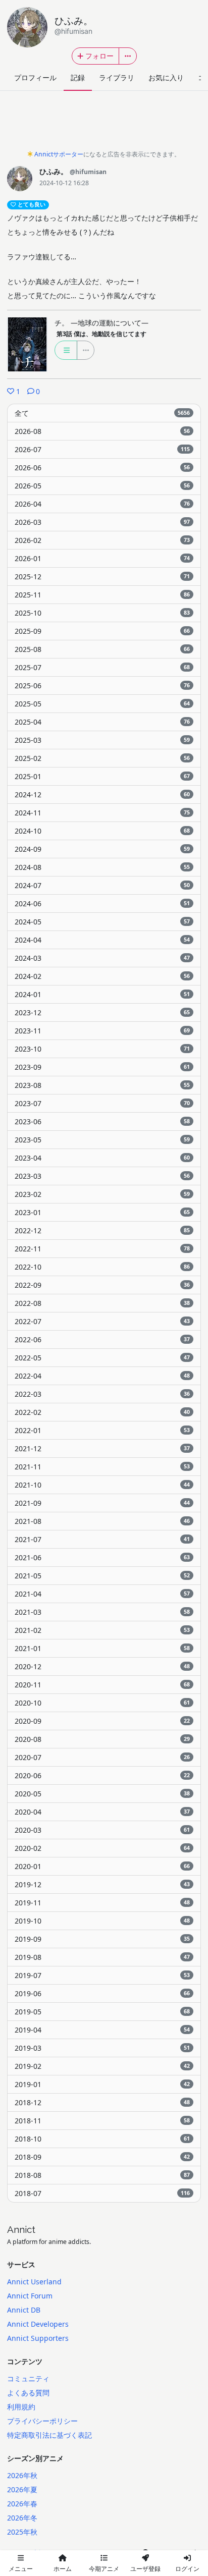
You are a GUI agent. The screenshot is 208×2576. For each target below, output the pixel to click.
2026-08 (102, 431)
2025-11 (102, 595)
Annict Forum (30, 2296)
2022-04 (102, 1376)
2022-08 (102, 1303)
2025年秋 (22, 2532)
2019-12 (102, 1884)
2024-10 (102, 831)
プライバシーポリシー (42, 2421)
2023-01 (102, 1212)
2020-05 (102, 1794)
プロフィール (35, 77)
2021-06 (102, 1557)
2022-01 (102, 1430)
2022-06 (102, 1339)
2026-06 (102, 468)
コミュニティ (28, 2378)
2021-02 (102, 1630)
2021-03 (102, 1612)
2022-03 (102, 1394)
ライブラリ (117, 77)
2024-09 (102, 849)
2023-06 (102, 1121)
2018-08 (102, 2175)
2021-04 (102, 1594)
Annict (21, 2229)
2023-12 (102, 1012)
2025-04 (102, 722)
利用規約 (21, 2407)
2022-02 (102, 1412)
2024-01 (102, 994)
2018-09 (102, 2157)
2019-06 (102, 1993)
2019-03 (102, 2048)
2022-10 (102, 1267)
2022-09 (102, 1285)
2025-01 (102, 776)
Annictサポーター (59, 154)
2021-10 (102, 1485)
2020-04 (102, 1812)
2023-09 (102, 1067)
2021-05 (102, 1576)
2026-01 (102, 558)
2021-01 (102, 1648)
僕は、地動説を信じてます (101, 334)
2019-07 (102, 1975)
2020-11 (102, 1685)
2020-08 (102, 1739)
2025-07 (102, 667)
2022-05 (102, 1358)
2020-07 (102, 1757)
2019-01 (102, 2084)
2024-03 (102, 958)
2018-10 (102, 2139)
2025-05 (102, 704)
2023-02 (102, 1194)
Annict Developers (38, 2324)
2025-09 (102, 631)
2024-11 (102, 813)
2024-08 (102, 867)
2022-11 (102, 1249)
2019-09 (102, 1939)
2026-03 (102, 522)
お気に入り (166, 77)
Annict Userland (34, 2282)
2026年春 (22, 2504)
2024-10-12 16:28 (64, 183)
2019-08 (102, 1957)
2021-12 (102, 1448)
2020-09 (102, 1721)
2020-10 (102, 1703)
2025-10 (102, 613)
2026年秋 (22, 2475)
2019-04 (102, 2030)
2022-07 (102, 1321)
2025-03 (102, 740)
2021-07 (102, 1539)
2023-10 (102, 1049)
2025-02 (102, 758)
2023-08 (102, 1085)
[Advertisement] (104, 123)
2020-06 (102, 1775)
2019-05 (102, 2012)
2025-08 (102, 649)
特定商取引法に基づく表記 (49, 2435)
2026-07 (102, 449)
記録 (78, 77)
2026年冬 (22, 2518)
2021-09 (102, 1503)
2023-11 (102, 1031)
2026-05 (102, 486)
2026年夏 (22, 2489)
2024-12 (102, 794)
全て (102, 413)
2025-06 (102, 686)
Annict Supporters (38, 2338)
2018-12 (102, 2102)
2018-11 (102, 2121)
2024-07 (102, 885)
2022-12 (102, 1230)
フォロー (99, 56)
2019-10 (102, 1921)
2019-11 (102, 1903)
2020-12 (102, 1666)
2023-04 (102, 1158)
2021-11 (102, 1467)
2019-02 (102, 2066)
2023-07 (102, 1103)
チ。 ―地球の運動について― (101, 323)
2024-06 (102, 903)
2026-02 (102, 540)
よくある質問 (28, 2393)
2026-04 (102, 504)
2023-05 (102, 1140)
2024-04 (102, 940)
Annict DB (24, 2310)
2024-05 (102, 922)
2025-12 (102, 577)
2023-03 (102, 1176)
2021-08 (102, 1521)
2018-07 (102, 2193)
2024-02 (102, 976)
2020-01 (102, 1866)
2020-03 (102, 1830)
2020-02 (102, 1848)
